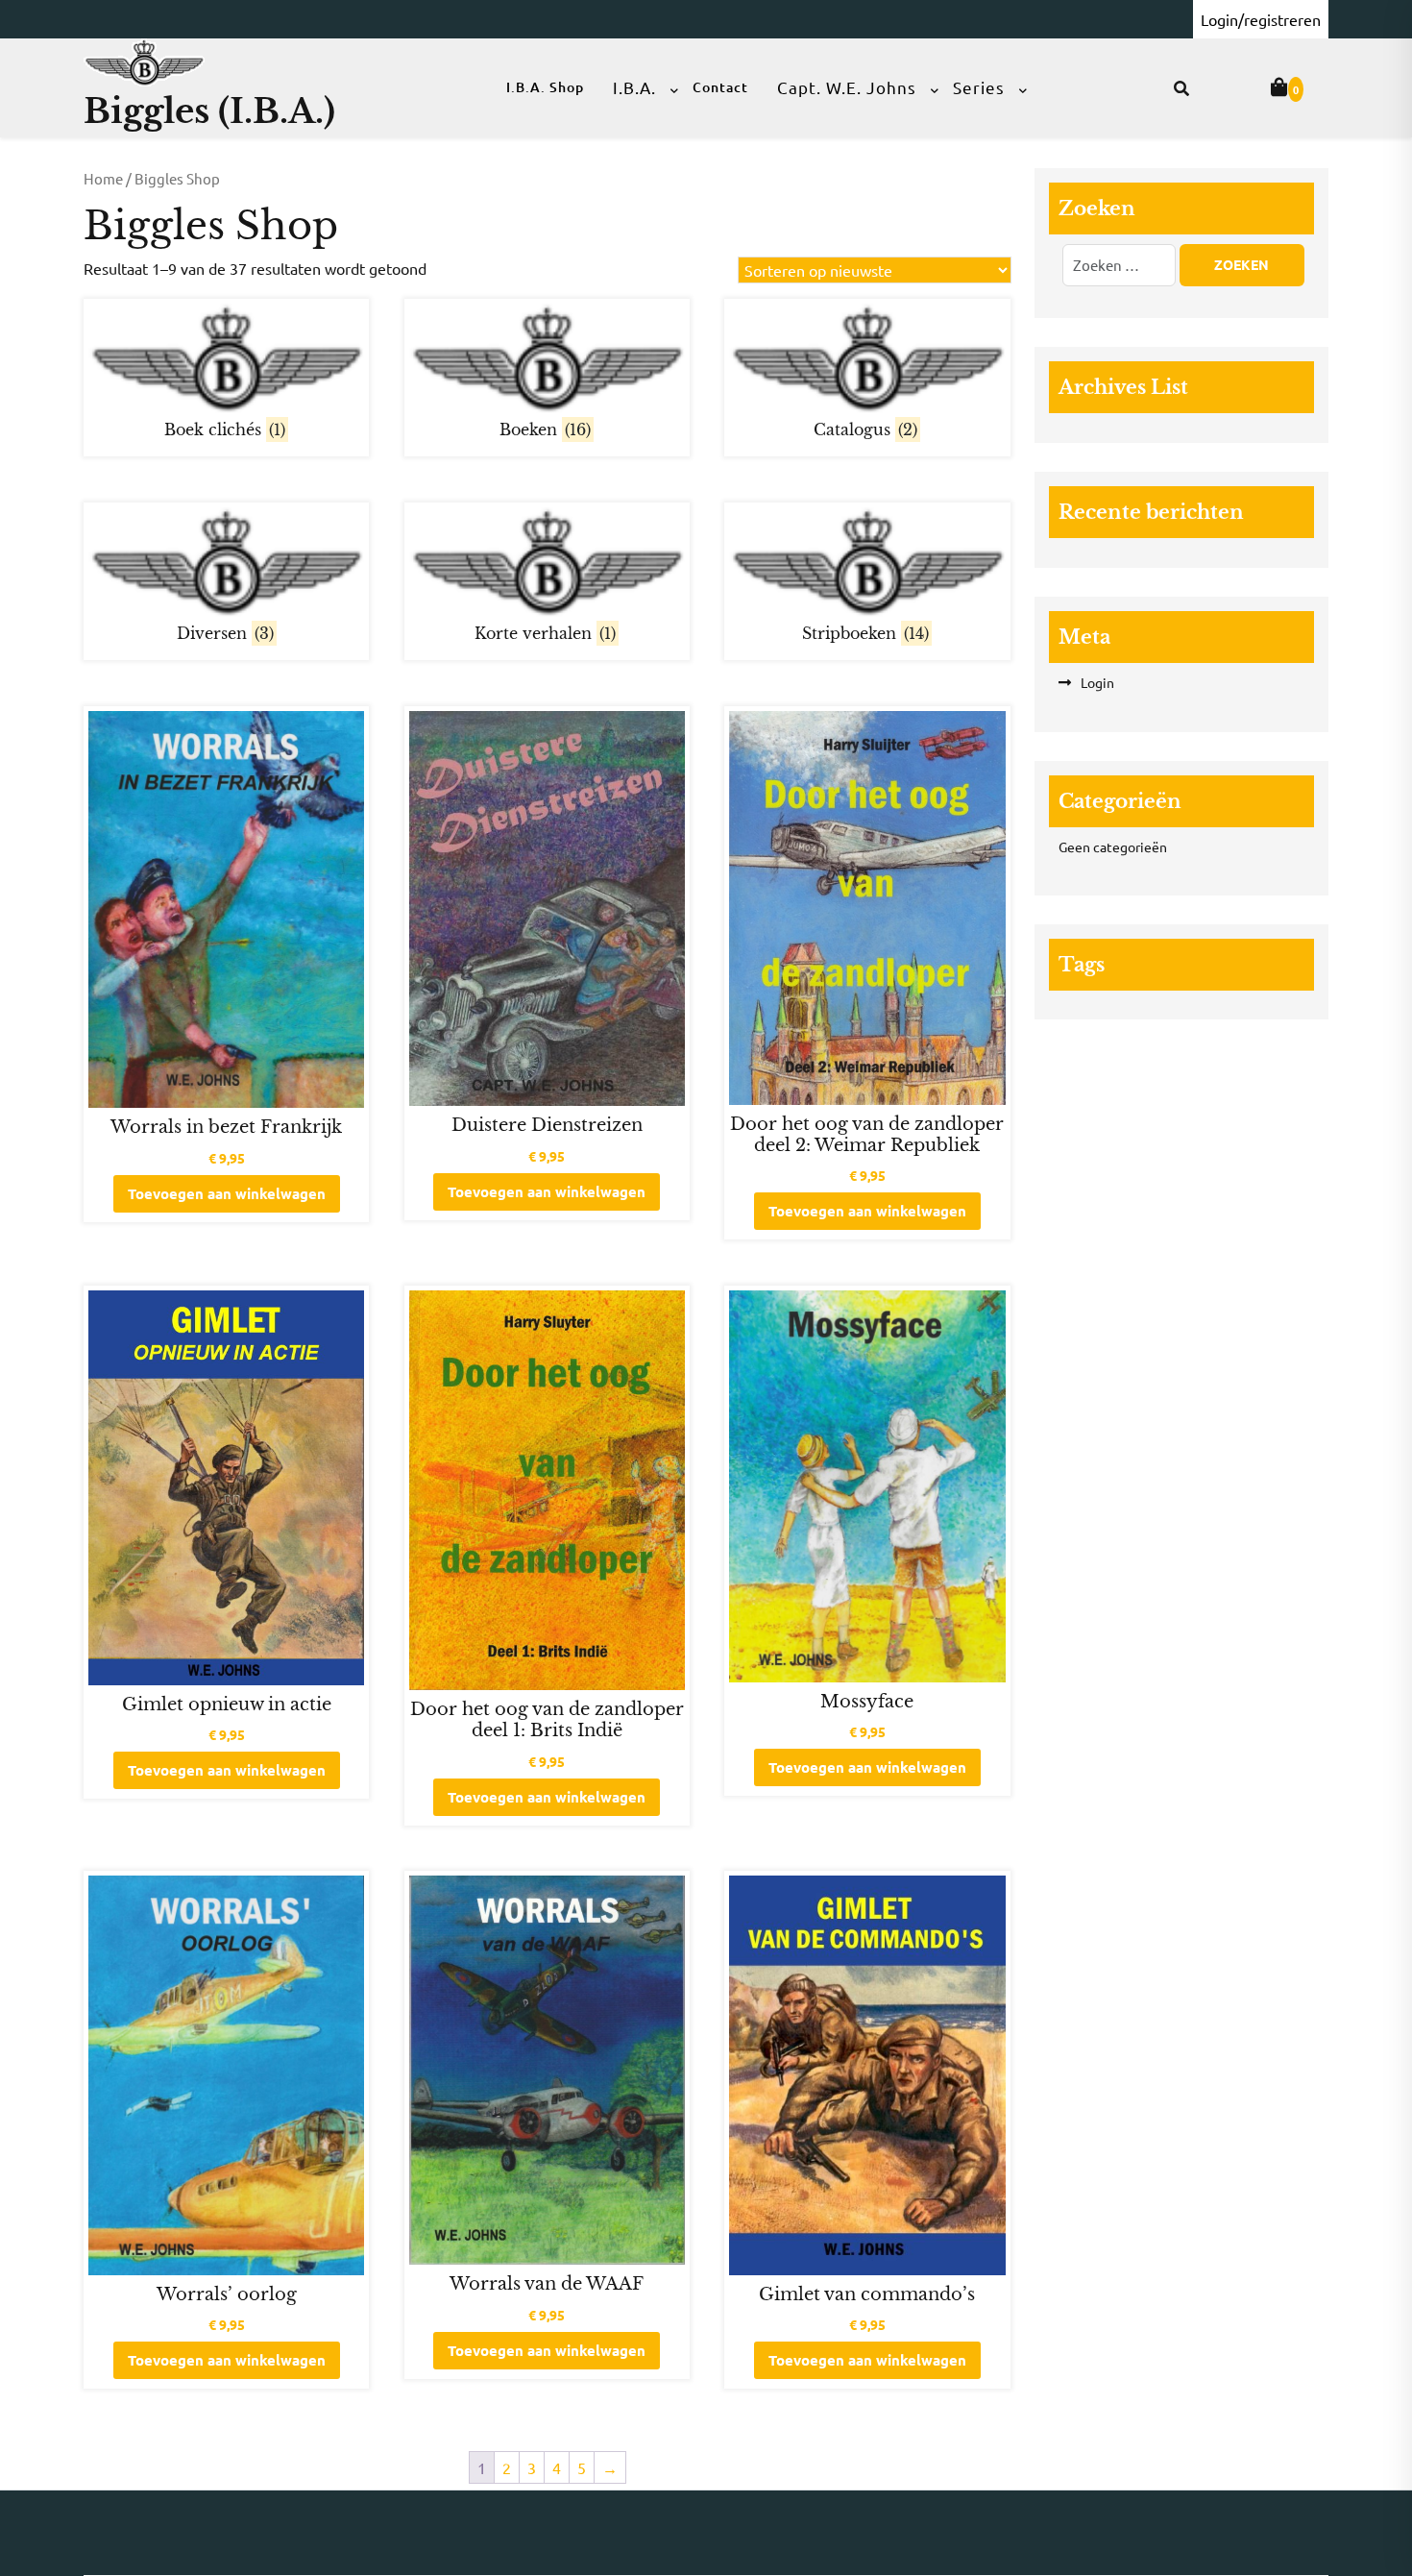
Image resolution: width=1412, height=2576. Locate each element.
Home (103, 178)
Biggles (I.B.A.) (209, 111)
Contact (720, 87)
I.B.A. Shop (545, 87)
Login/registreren (1261, 19)
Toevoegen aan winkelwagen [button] (227, 1193)
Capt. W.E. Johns (847, 87)
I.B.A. (634, 87)
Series (979, 87)
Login (1097, 682)
